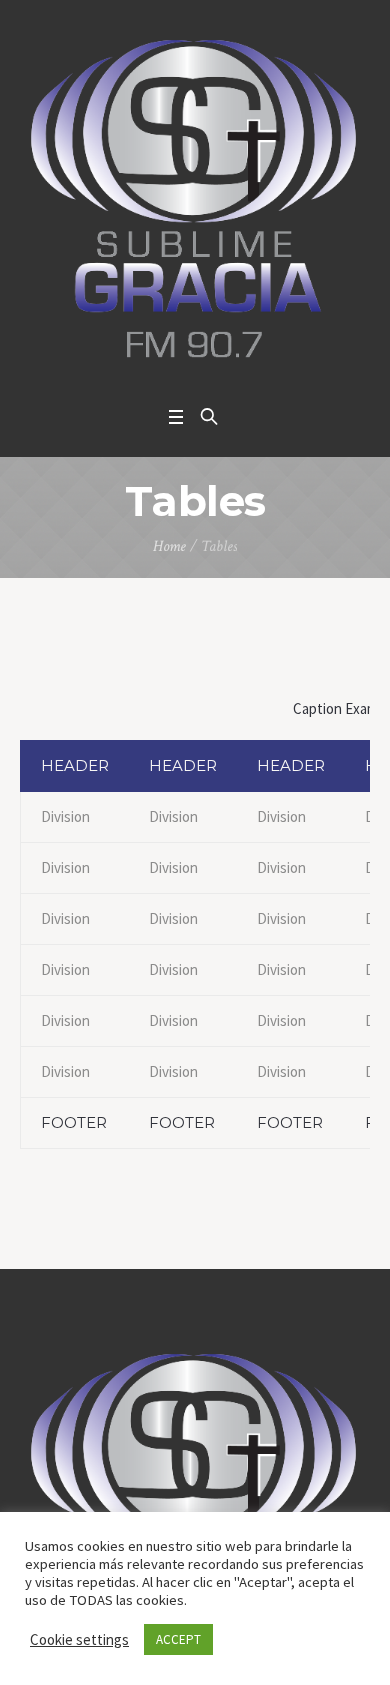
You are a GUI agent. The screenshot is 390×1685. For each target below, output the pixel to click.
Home (169, 546)
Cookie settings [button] (79, 1639)
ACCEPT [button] (178, 1639)
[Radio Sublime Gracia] (195, 198)
